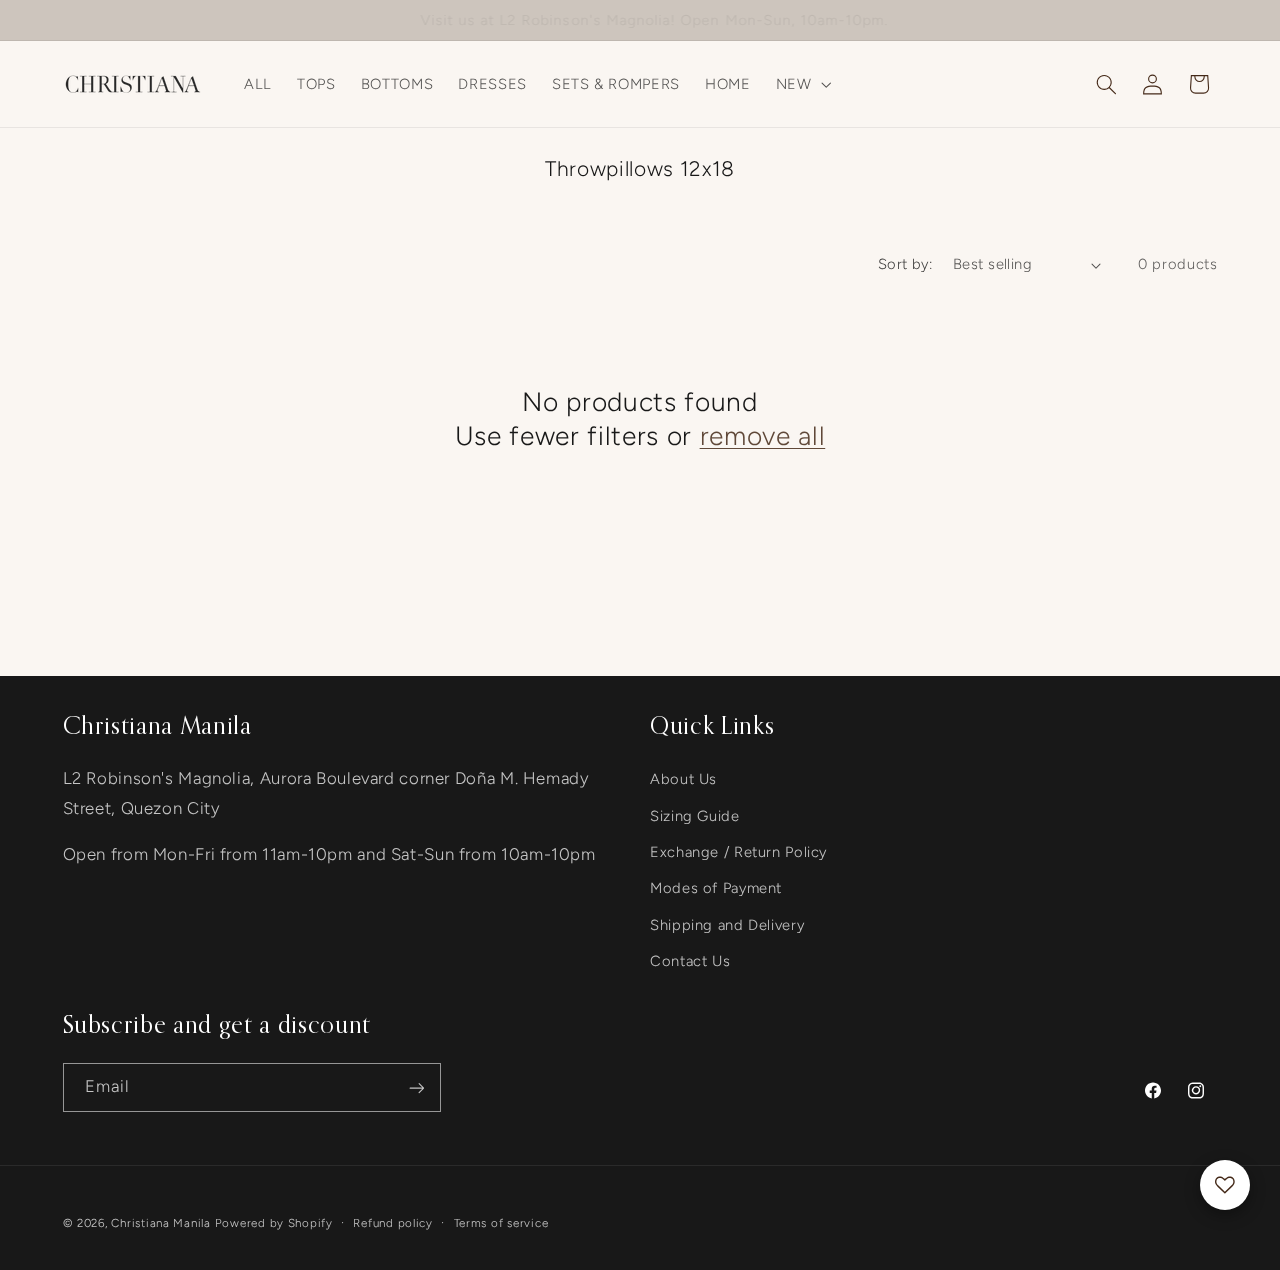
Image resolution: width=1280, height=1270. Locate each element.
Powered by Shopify (274, 1223)
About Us (683, 779)
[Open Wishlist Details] (1225, 1185)
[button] (801, 84)
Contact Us (690, 961)
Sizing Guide (695, 815)
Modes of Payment (716, 888)
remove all (763, 436)
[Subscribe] (416, 1087)
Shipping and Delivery (727, 924)
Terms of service (501, 1223)
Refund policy (393, 1223)
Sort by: (905, 264)
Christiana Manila (161, 1223)
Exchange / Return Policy (738, 851)
